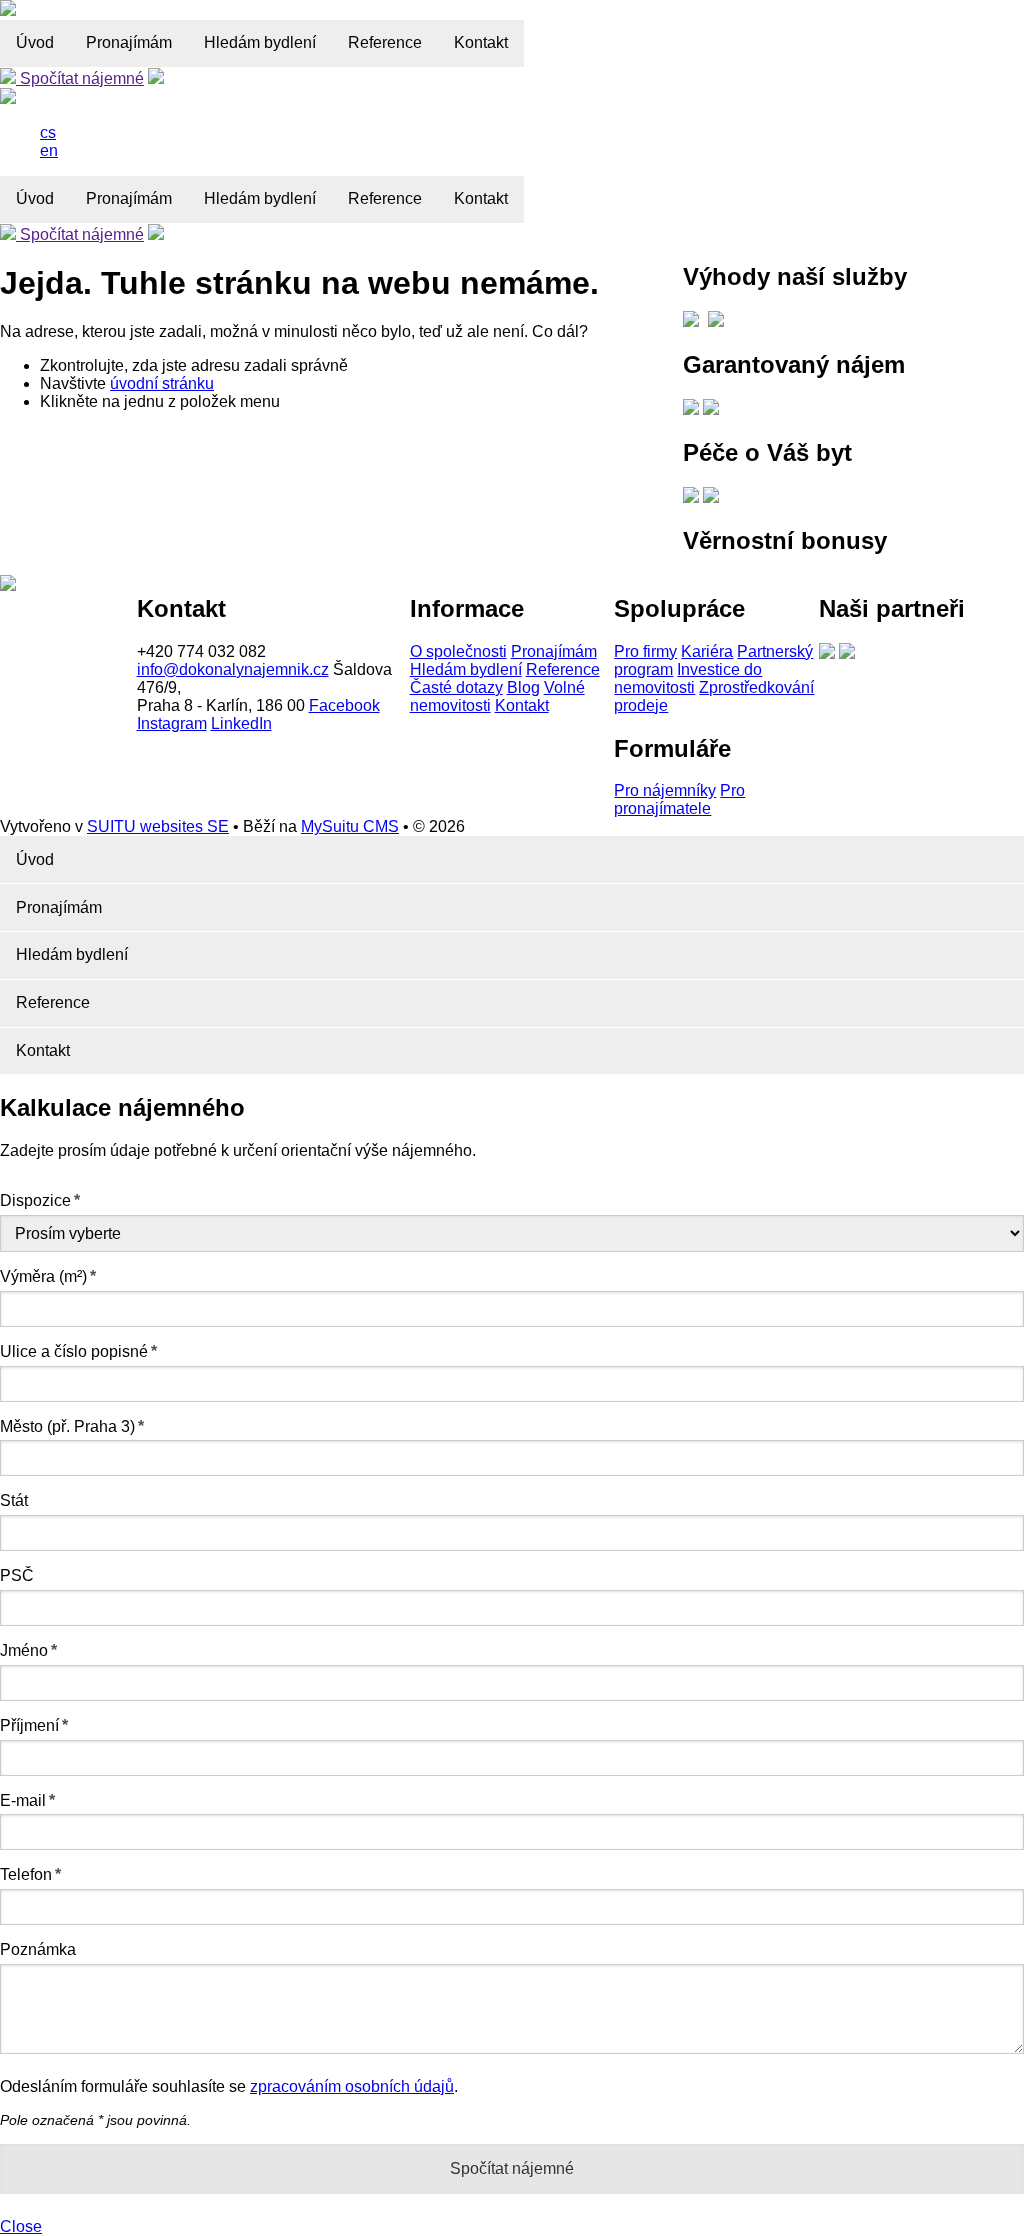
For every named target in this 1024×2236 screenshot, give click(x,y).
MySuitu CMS (350, 826)
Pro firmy (645, 651)
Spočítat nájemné (80, 78)
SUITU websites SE (158, 826)
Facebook (344, 705)
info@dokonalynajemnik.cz (233, 669)
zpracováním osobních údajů (352, 2086)
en (49, 150)
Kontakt (481, 42)
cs (48, 132)
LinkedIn (241, 723)
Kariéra (707, 651)
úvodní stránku (162, 383)
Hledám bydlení (260, 42)
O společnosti (458, 651)
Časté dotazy (456, 687)
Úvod (35, 42)
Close (21, 2226)
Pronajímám (129, 42)
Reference (385, 42)
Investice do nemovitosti (688, 678)
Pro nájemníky (665, 790)
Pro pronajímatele (679, 799)
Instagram (172, 723)
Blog (523, 687)
